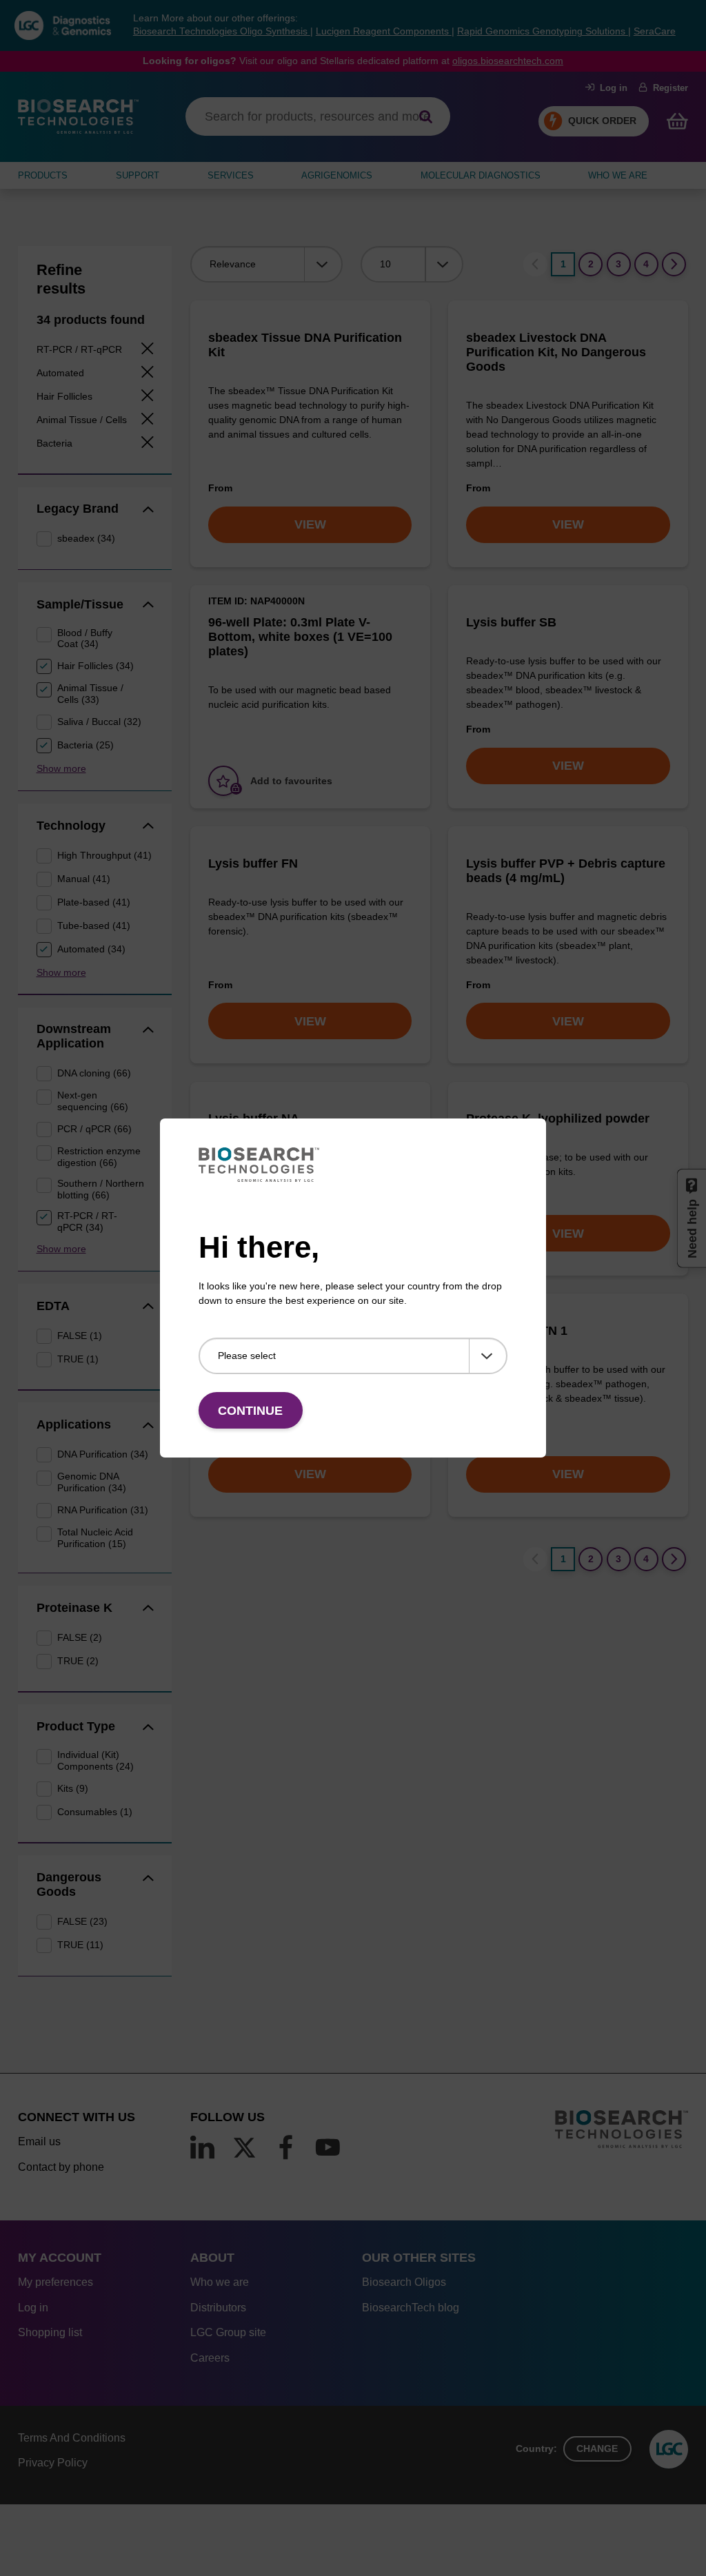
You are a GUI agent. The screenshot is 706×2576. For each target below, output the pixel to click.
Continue (250, 1411)
